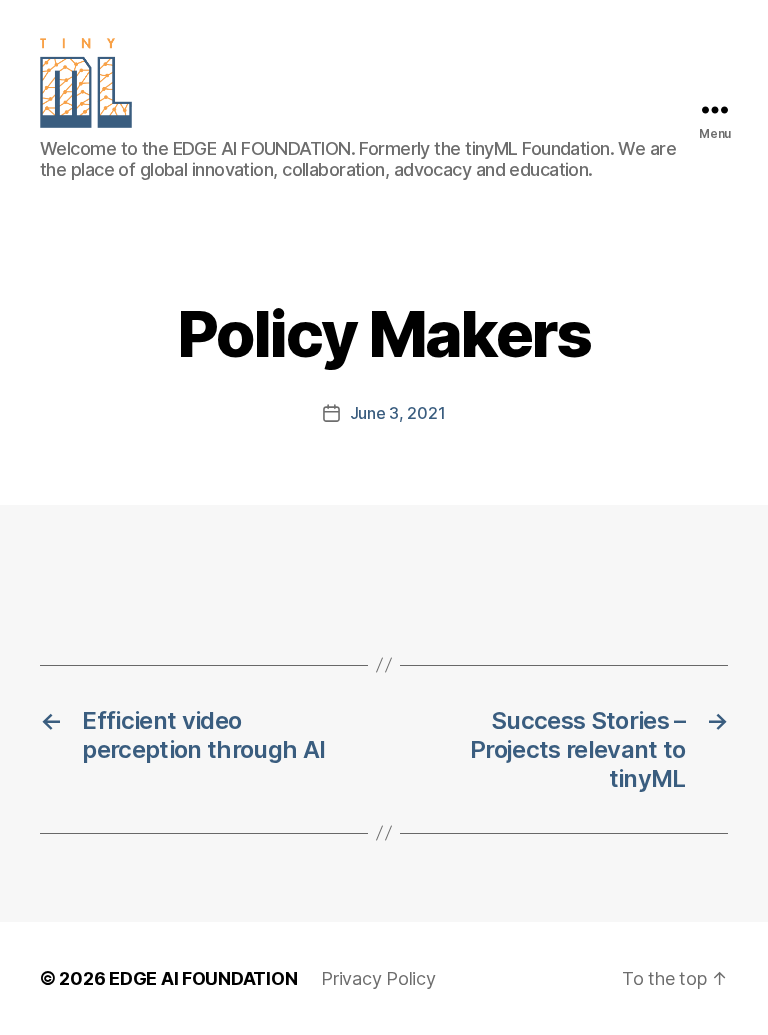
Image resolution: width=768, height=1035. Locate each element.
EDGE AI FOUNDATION (203, 978)
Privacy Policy (378, 978)
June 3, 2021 (398, 413)
